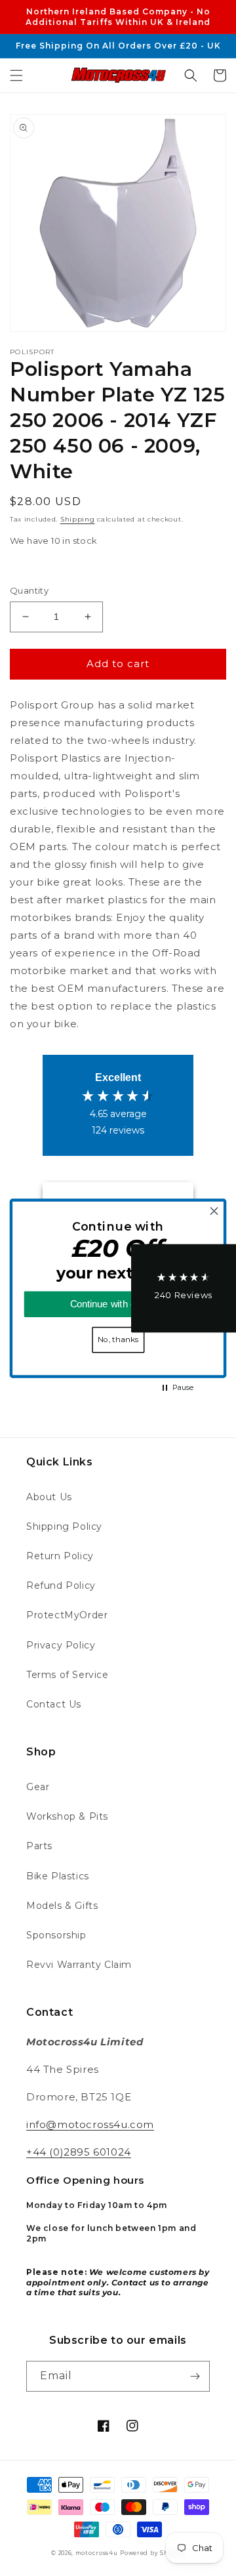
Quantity (29, 590)
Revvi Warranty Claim (79, 1965)
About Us (49, 1497)
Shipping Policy (64, 1526)
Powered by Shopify (152, 2553)
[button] (16, 75)
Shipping (78, 519)
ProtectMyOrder (67, 1615)
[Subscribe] (195, 2376)
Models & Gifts (62, 1906)
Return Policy (60, 1556)
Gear (38, 1787)
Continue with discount (118, 1304)
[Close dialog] (214, 1211)
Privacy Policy (61, 1645)
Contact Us (54, 1704)
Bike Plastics (58, 1876)
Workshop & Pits (67, 1816)
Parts (39, 1846)
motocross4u (97, 2553)
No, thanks (118, 1339)
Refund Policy (61, 1585)
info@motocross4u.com (90, 2124)
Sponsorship (56, 1935)
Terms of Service (68, 1675)
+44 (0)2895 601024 (79, 2152)
